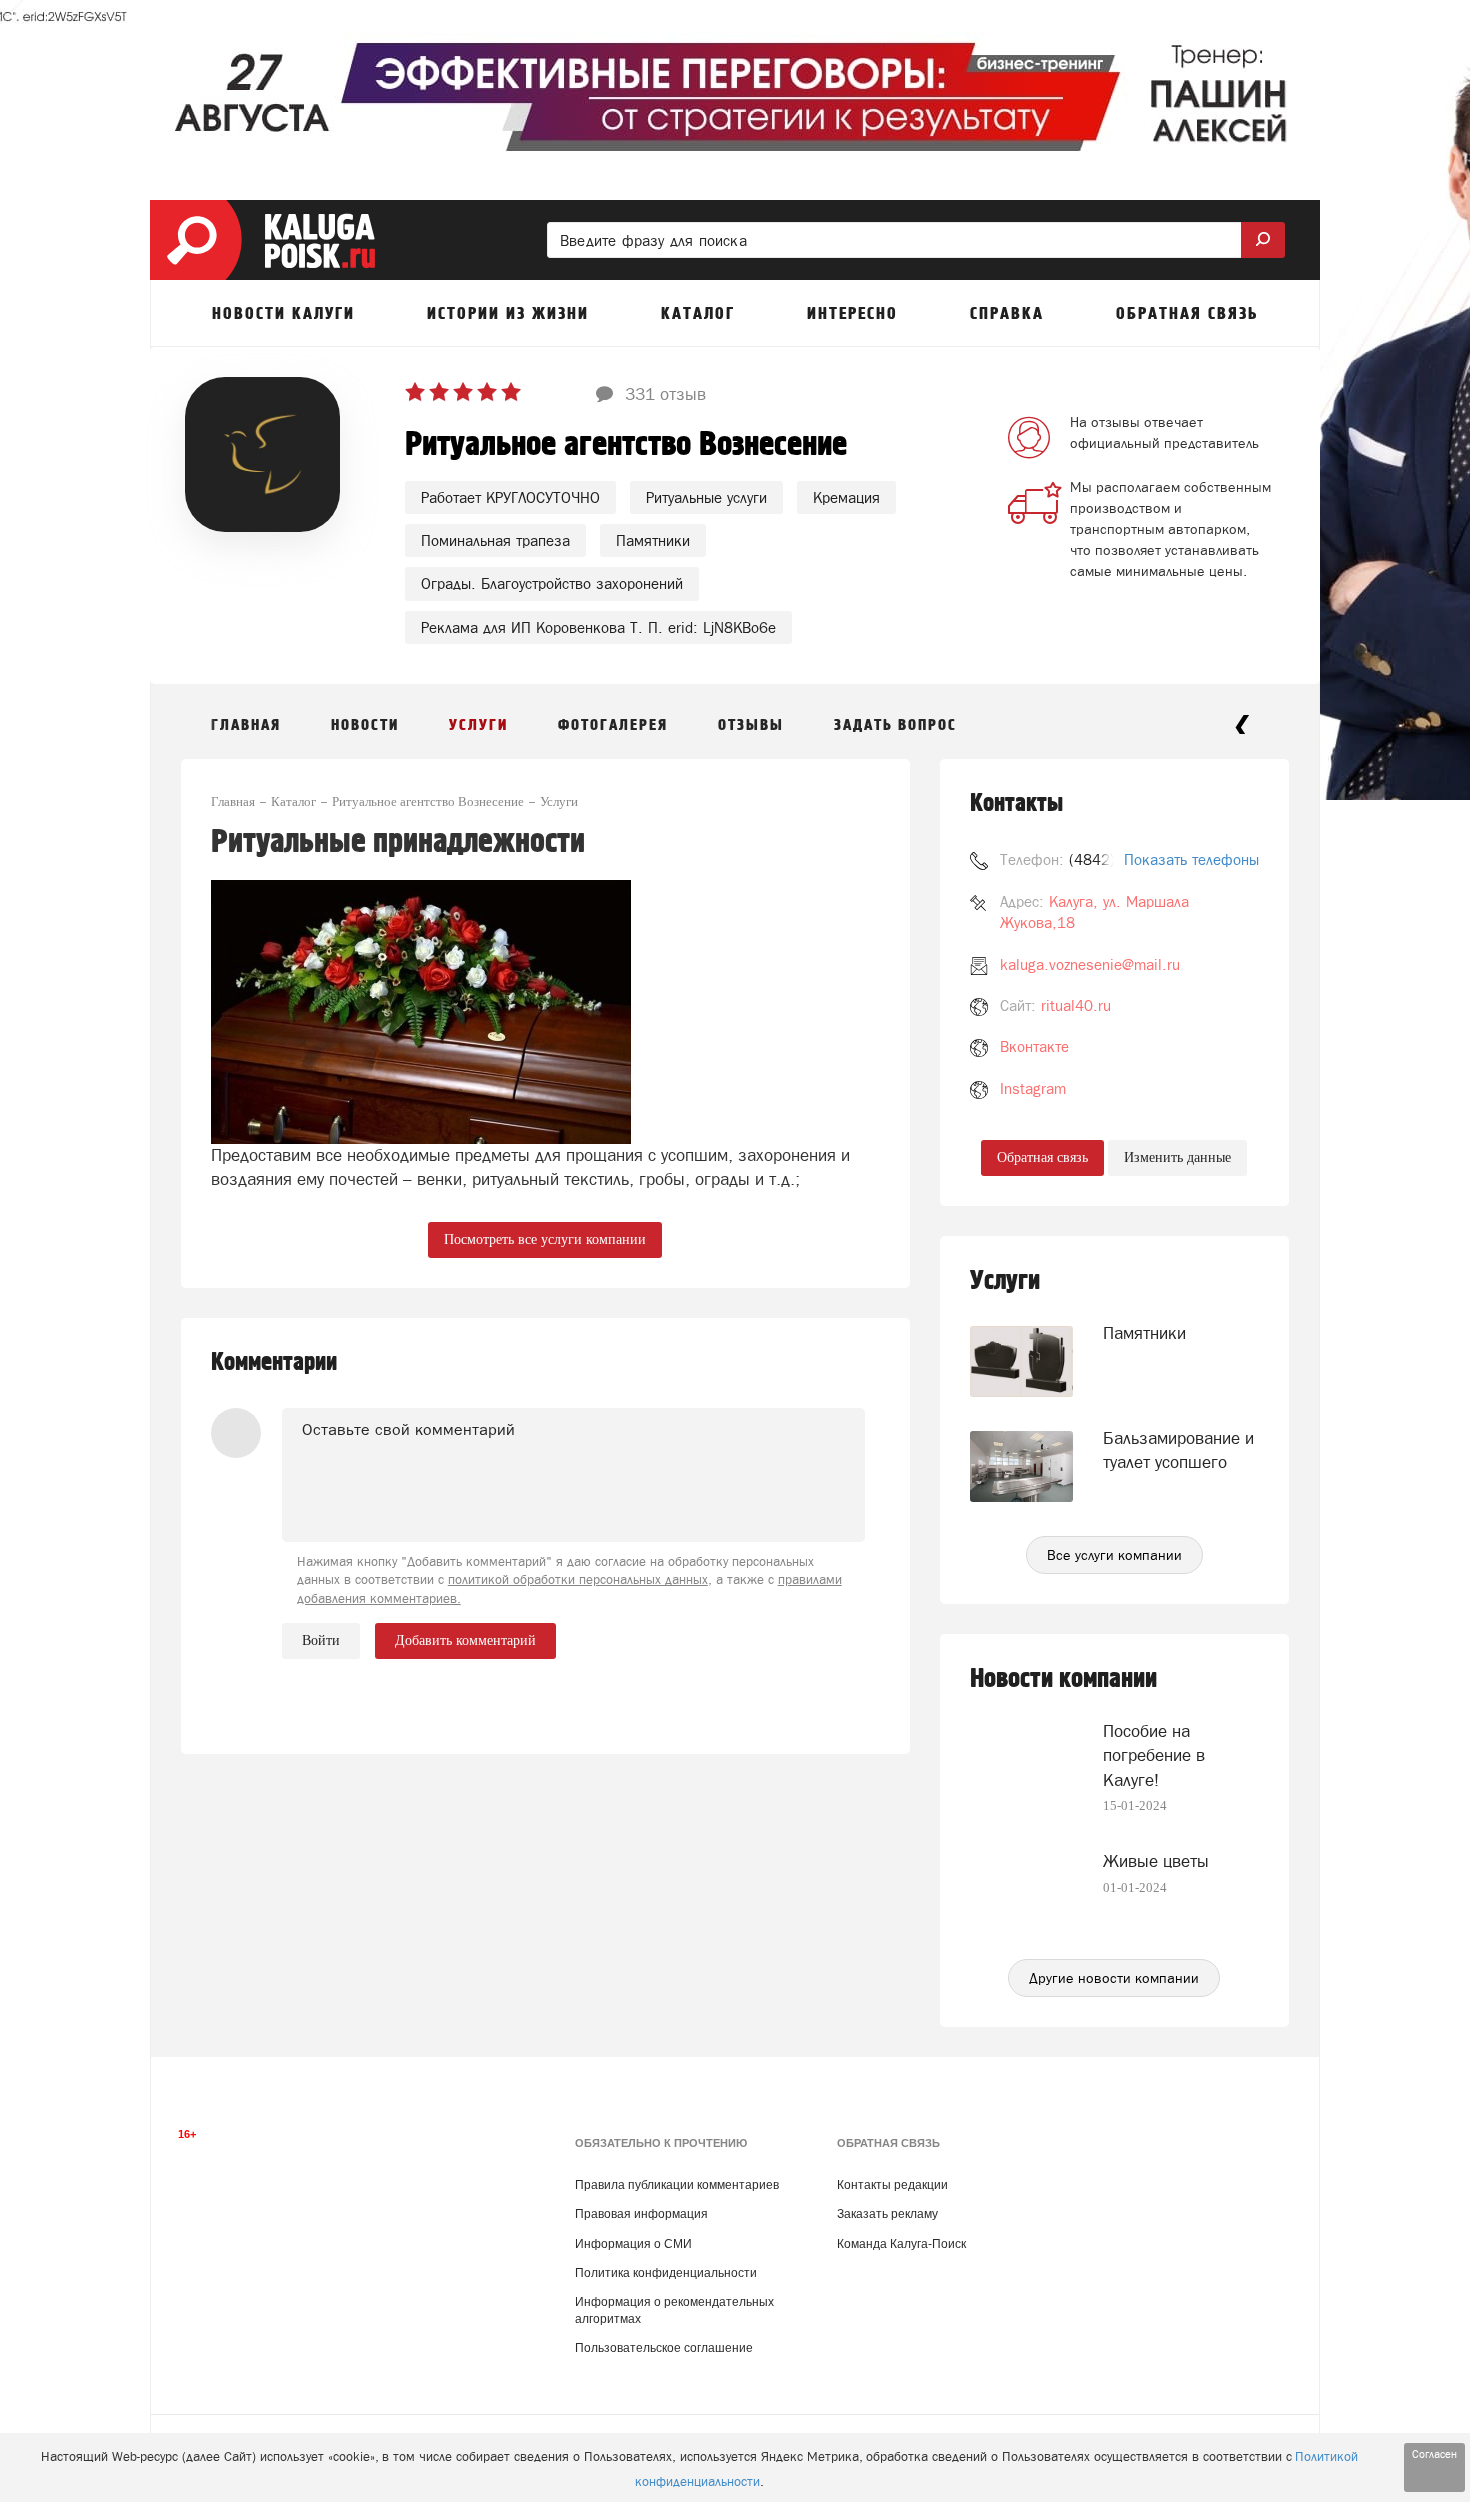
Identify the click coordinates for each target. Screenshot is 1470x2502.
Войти (321, 1640)
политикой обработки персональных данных (578, 1579)
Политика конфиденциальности (666, 2273)
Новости (365, 725)
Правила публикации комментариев (677, 2185)
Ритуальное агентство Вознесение (626, 445)
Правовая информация (641, 2214)
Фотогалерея (613, 725)
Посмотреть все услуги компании (545, 1239)
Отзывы (751, 725)
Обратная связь (1042, 1157)
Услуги (478, 725)
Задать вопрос (895, 725)
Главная (246, 725)
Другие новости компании (1114, 1978)
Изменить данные (1177, 1157)
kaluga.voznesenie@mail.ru (1090, 964)
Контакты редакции (892, 2185)
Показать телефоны (1191, 859)
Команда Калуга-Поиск (901, 2244)
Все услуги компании (1114, 1555)
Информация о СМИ (633, 2244)
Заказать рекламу (887, 2214)
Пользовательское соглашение (664, 2348)
